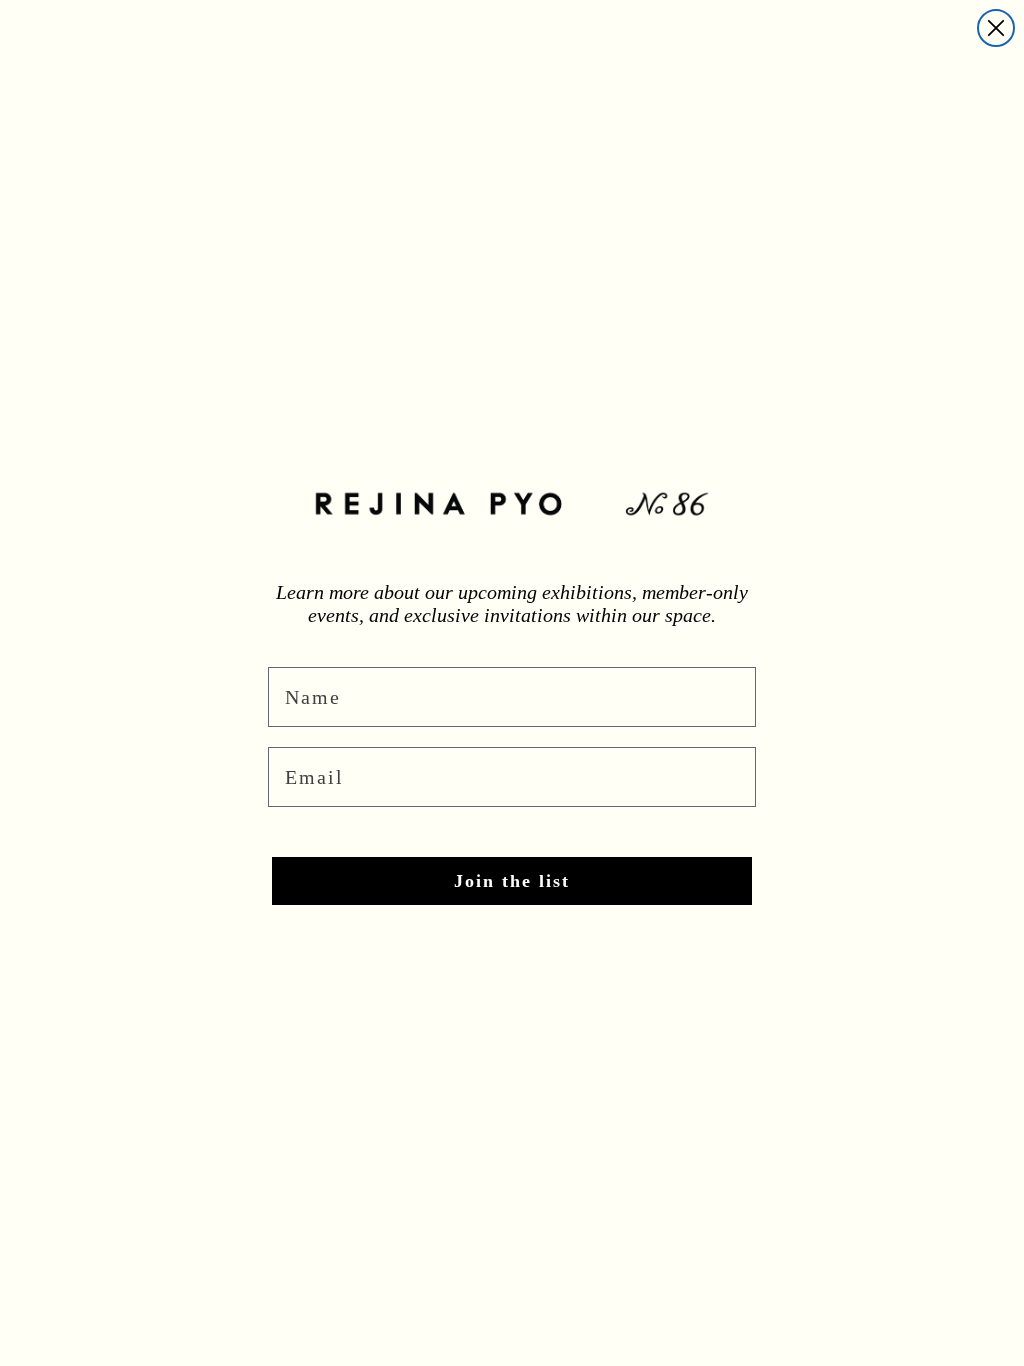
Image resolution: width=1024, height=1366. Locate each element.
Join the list (512, 881)
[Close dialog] (996, 28)
